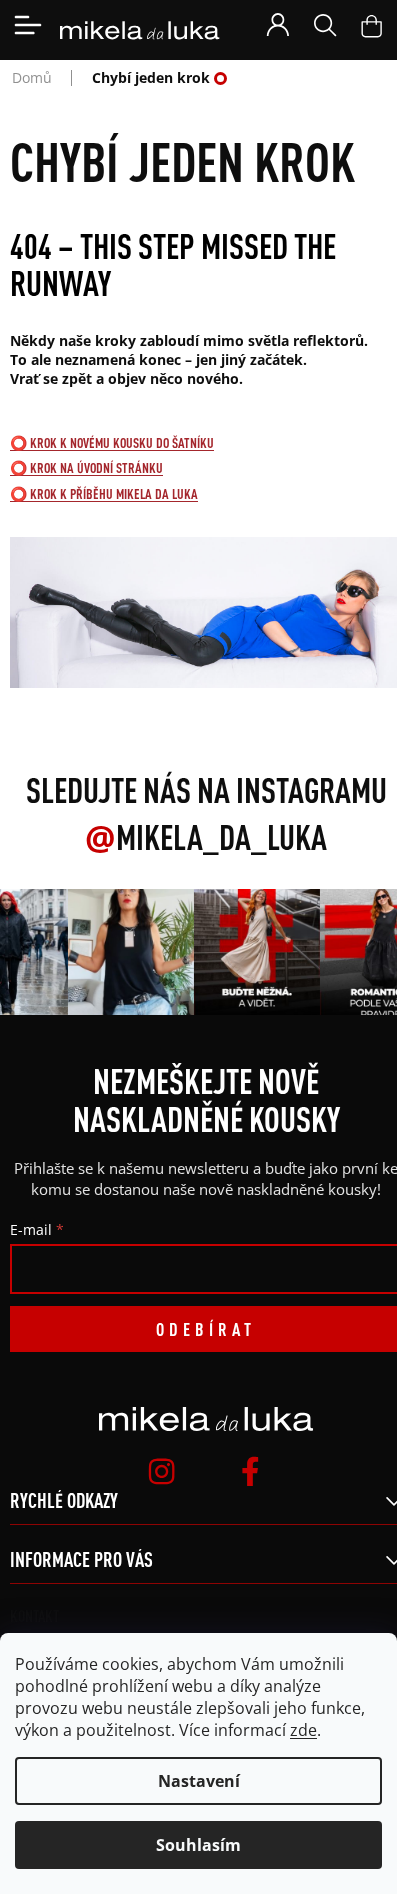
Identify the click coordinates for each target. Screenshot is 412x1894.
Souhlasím (198, 1845)
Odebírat (206, 1329)
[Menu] (28, 25)
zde (303, 1730)
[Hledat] (325, 25)
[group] (129, 952)
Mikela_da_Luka (206, 837)
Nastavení (199, 1781)
